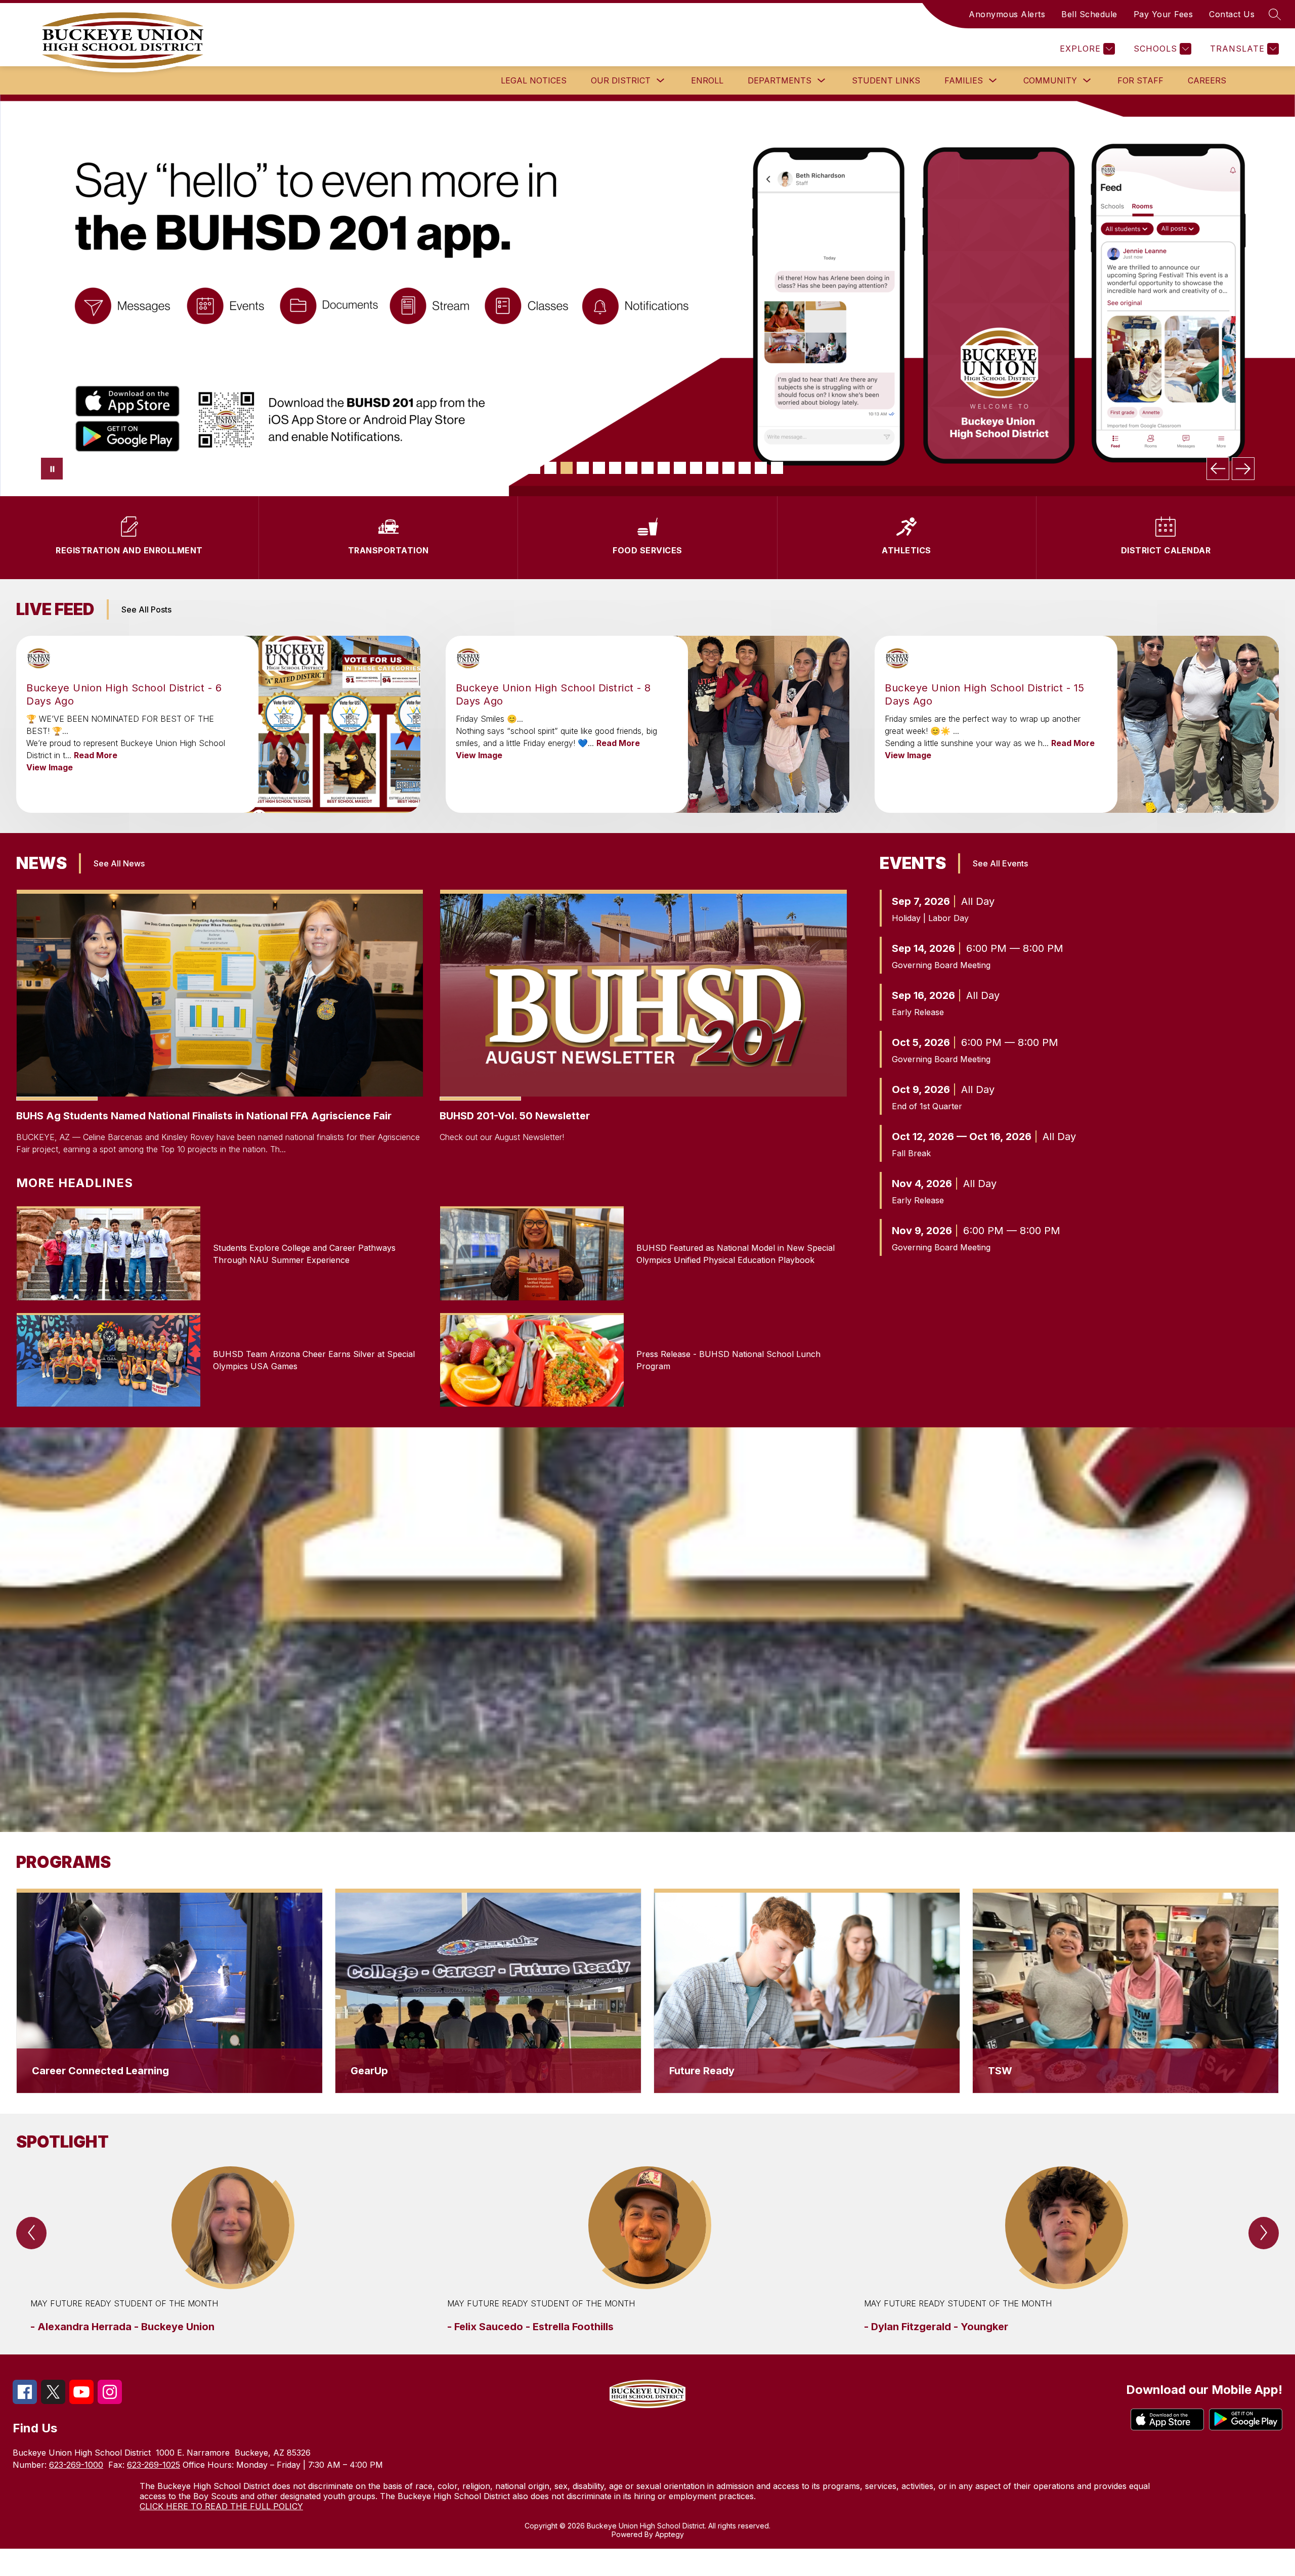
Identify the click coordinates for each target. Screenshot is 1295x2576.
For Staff (1140, 80)
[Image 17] (777, 468)
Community (1050, 80)
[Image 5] (583, 468)
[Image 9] (647, 468)
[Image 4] (567, 468)
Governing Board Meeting (941, 965)
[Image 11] (680, 468)
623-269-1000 (76, 2465)
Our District (621, 80)
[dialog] (169, 1991)
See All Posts (146, 609)
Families (964, 80)
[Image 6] (599, 468)
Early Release (918, 1012)
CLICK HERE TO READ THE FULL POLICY (221, 2506)
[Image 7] (615, 468)
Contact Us (1232, 14)
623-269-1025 (154, 2465)
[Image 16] (761, 468)
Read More (96, 755)
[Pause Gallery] (52, 469)
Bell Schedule (1089, 14)
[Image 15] (745, 468)
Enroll (707, 80)
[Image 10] (664, 468)
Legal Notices (534, 80)
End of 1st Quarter (927, 1106)
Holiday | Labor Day (930, 918)
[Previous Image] (1218, 469)
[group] (231, 2250)
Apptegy (670, 2534)
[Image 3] (550, 468)
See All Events (1000, 863)
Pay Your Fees (1163, 14)
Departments (780, 80)
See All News (119, 863)
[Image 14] (728, 468)
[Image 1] (518, 468)
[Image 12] (696, 468)
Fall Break (911, 1153)
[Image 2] (534, 468)
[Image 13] (712, 468)
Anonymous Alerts (1007, 14)
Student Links (886, 80)
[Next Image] (1243, 469)
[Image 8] (631, 468)
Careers (1207, 80)
